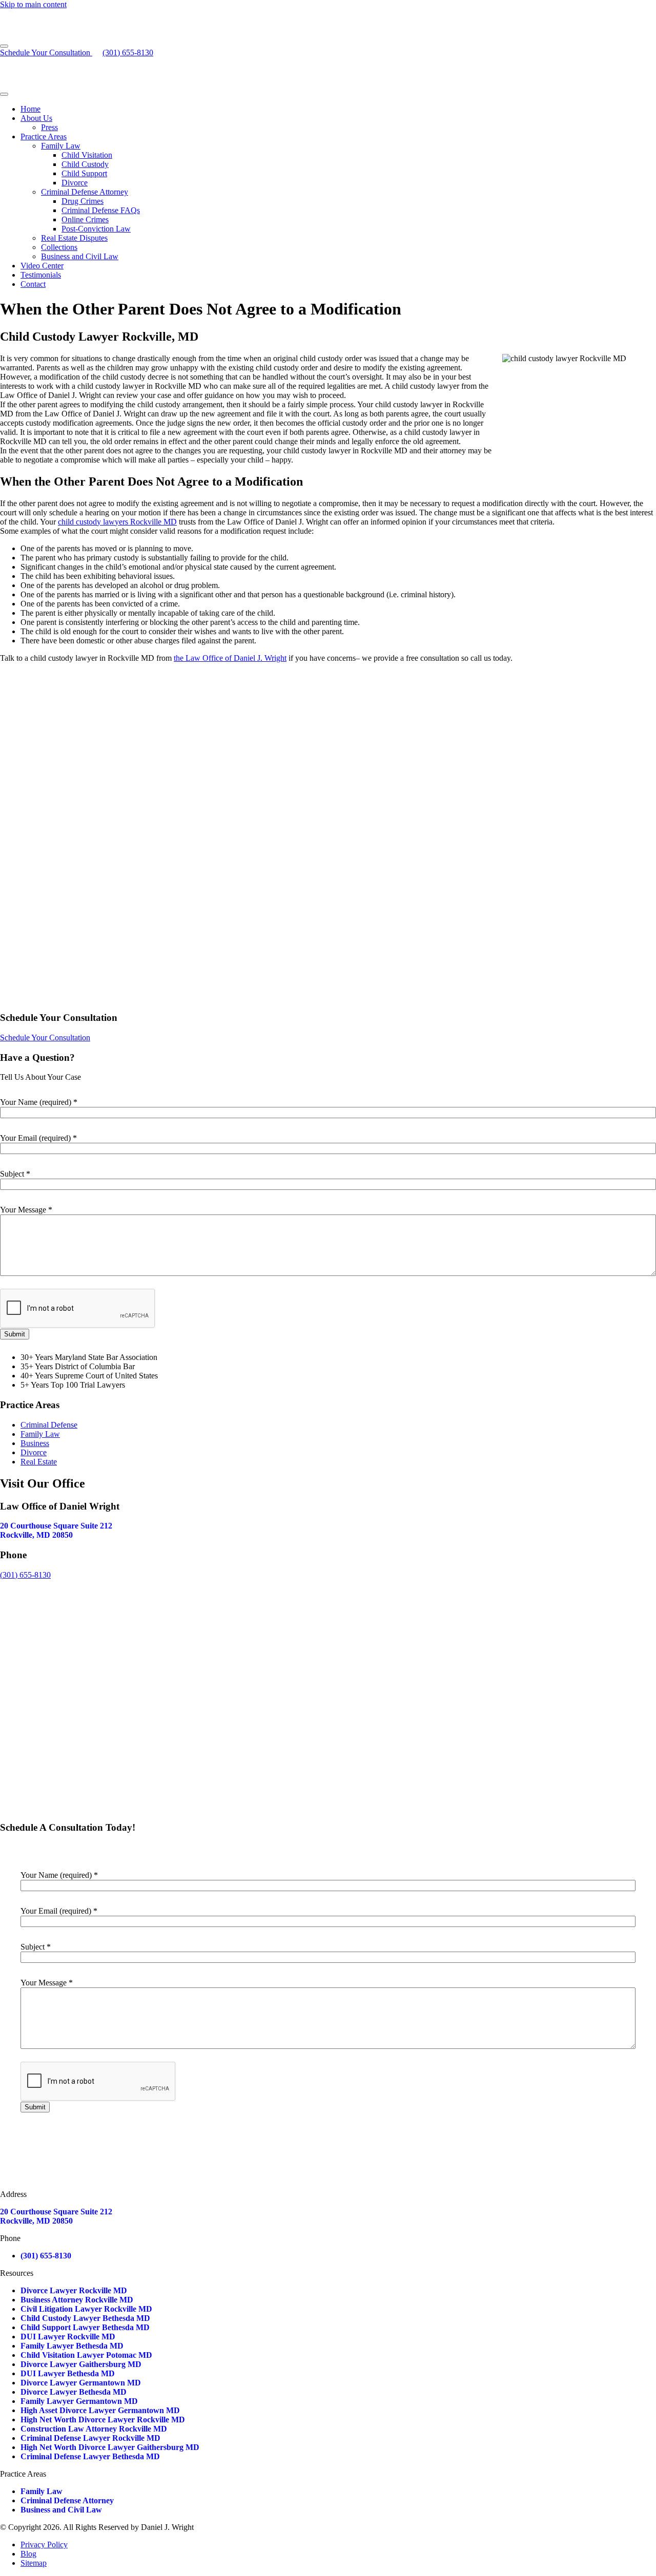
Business (35, 1443)
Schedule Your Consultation (46, 53)
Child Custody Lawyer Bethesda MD (85, 2318)
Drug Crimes (83, 201)
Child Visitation (87, 155)
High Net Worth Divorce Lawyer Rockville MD (103, 2420)
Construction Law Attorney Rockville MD (94, 2429)
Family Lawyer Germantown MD (79, 2401)
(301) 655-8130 (25, 1575)
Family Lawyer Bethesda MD (72, 2346)
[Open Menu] (4, 46)
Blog (28, 2554)
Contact (33, 284)
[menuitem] (338, 109)
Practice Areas (44, 137)
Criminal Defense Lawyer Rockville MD (90, 2438)
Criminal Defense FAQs (101, 210)
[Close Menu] (4, 94)
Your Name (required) (39, 1102)
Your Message (26, 1210)
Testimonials (41, 275)
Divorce (75, 183)
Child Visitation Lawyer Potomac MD (86, 2355)
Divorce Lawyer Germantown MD (81, 2383)
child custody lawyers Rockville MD (117, 522)
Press (49, 127)
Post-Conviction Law (96, 229)
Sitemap (34, 2563)
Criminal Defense (49, 1425)
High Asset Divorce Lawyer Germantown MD (100, 2410)
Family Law (61, 146)
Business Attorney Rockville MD (77, 2300)
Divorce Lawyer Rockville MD (74, 2290)
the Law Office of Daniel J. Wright (230, 658)
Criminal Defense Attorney (85, 192)
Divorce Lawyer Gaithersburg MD (81, 2364)
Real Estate (39, 1462)
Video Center (42, 266)
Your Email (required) (38, 1138)
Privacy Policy (44, 2544)
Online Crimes (85, 219)
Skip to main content (33, 4)
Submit (15, 1334)
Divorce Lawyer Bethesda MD (74, 2392)
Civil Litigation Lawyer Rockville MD (86, 2309)
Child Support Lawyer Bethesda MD (85, 2327)
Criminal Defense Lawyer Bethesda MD (90, 2456)
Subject (15, 1174)
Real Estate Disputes (74, 238)
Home (30, 109)
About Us (36, 118)
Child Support (84, 173)
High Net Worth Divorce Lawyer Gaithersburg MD (110, 2447)
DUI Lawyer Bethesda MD (68, 2373)
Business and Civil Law (80, 256)
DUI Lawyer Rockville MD (68, 2337)
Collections (59, 247)
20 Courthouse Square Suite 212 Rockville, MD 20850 (56, 1530)
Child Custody (85, 164)
